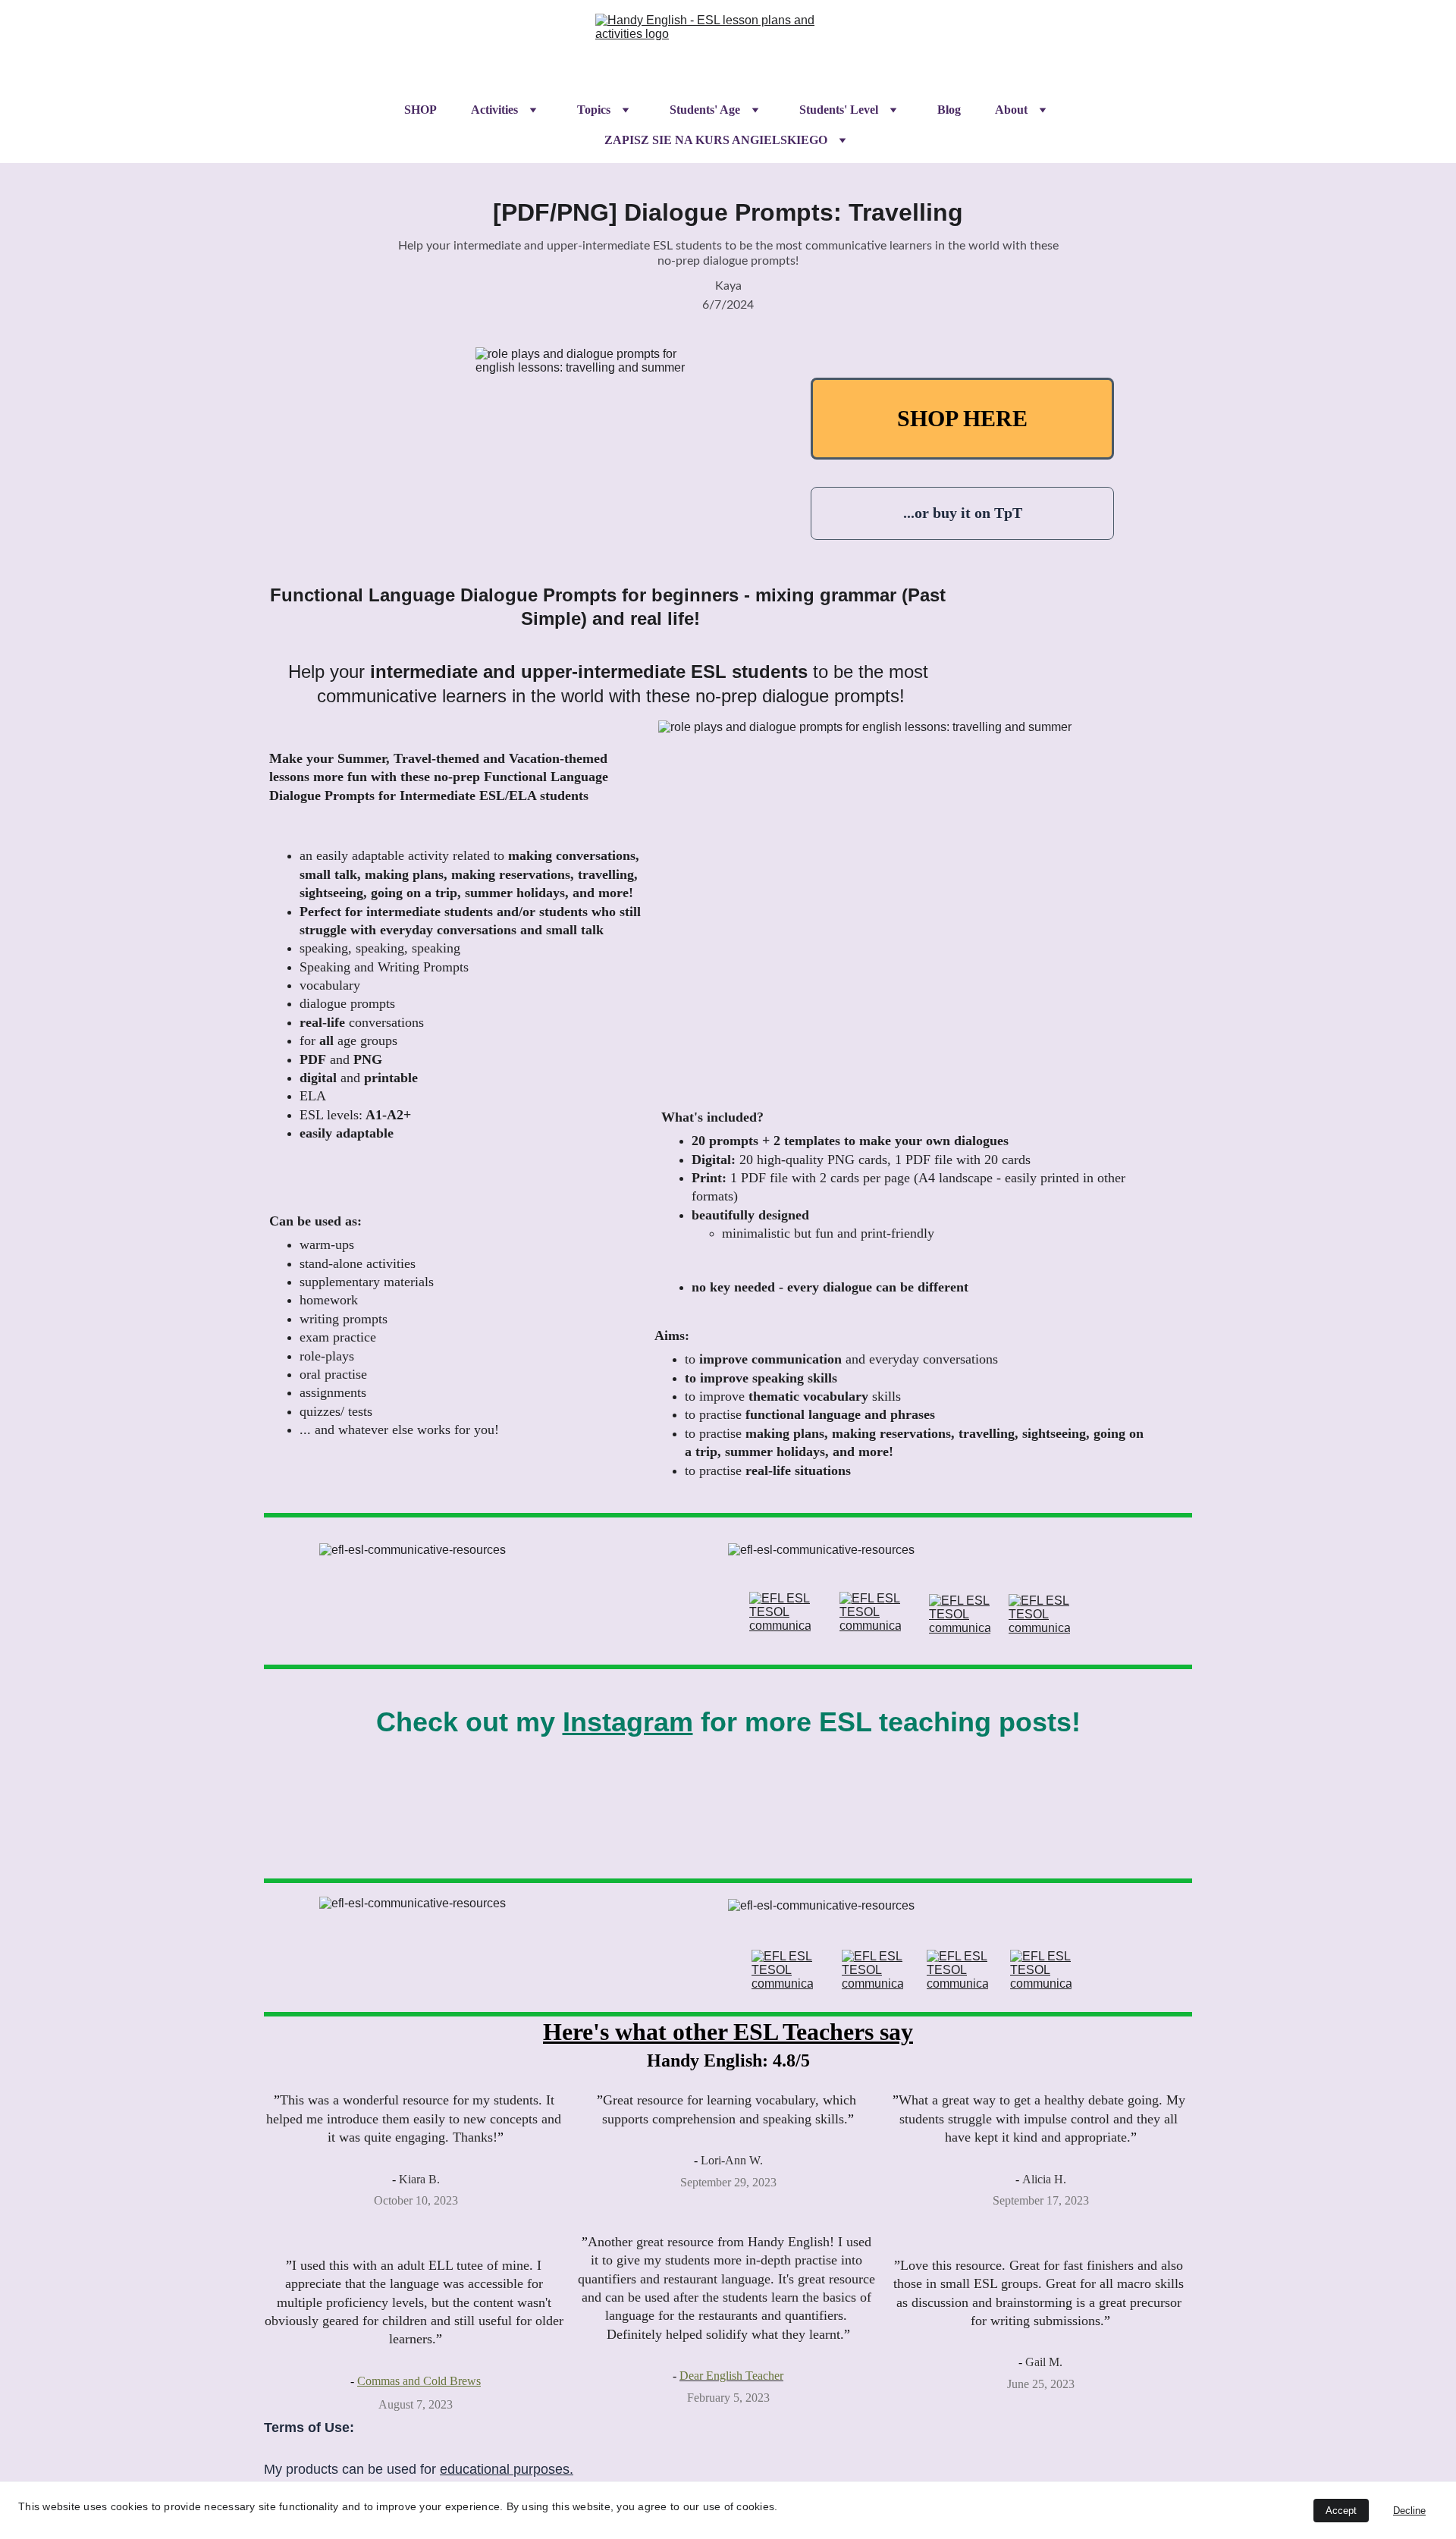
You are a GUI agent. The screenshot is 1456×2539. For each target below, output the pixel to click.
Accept (1341, 2511)
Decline (1409, 2511)
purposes (541, 2469)
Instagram (628, 1722)
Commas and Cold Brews (419, 2381)
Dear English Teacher (731, 2376)
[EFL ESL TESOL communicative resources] (780, 1612)
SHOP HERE (962, 418)
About (1011, 110)
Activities (494, 110)
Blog (949, 110)
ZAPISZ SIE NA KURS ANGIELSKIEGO (716, 140)
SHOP (420, 110)
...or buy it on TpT (963, 513)
